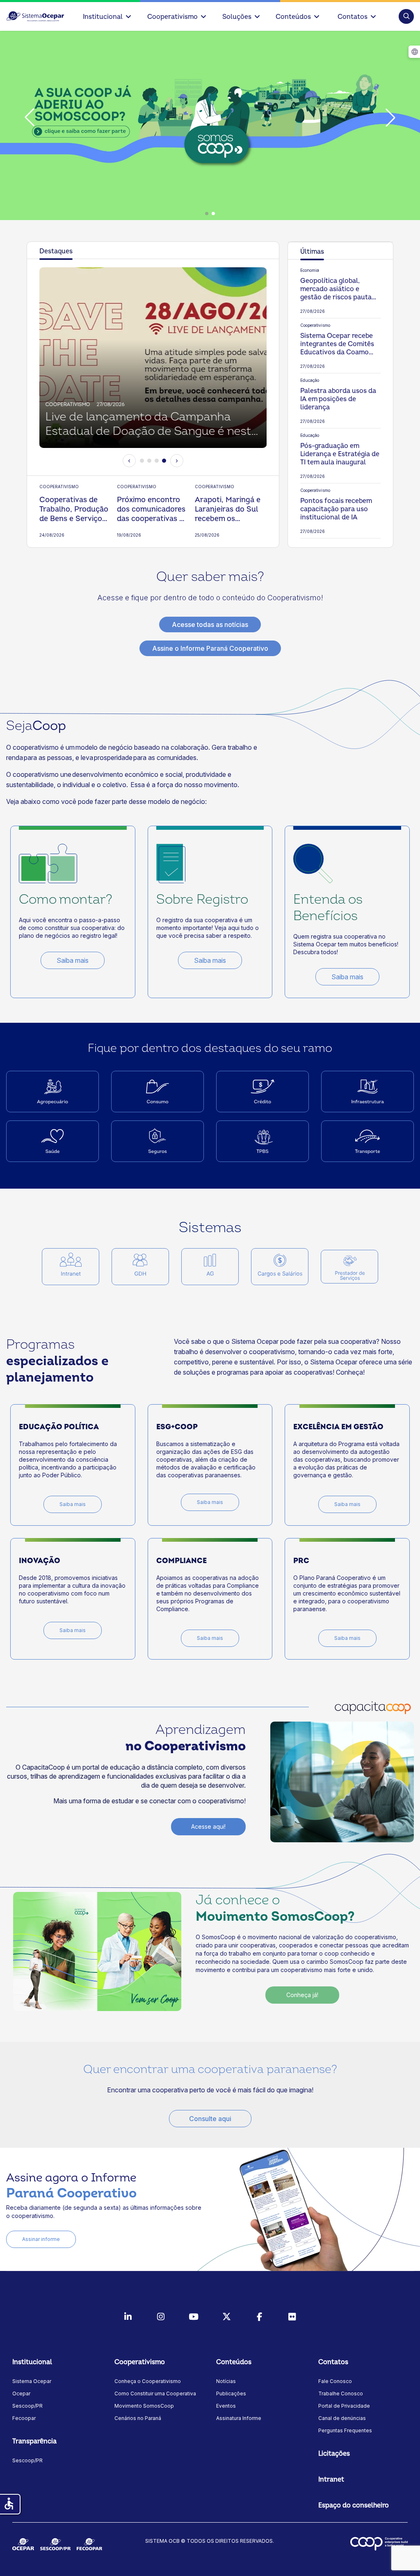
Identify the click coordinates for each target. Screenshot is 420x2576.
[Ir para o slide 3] (157, 461)
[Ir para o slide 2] (149, 461)
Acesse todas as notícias (210, 624)
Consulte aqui (210, 2119)
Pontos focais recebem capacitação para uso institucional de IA (336, 509)
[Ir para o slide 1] (142, 461)
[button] (406, 16)
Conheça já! (302, 1995)
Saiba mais (73, 960)
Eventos (226, 2406)
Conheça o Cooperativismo (148, 2381)
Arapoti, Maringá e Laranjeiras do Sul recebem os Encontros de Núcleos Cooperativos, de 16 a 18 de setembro (230, 509)
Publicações (231, 2393)
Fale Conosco (335, 2381)
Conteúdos (293, 17)
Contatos (353, 17)
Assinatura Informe (239, 2418)
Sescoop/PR (27, 2406)
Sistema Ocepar (32, 2381)
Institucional (103, 17)
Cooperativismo (172, 17)
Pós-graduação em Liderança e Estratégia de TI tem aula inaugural (340, 454)
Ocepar (21, 2393)
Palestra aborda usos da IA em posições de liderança (338, 399)
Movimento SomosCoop (144, 2406)
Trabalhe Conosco (341, 2393)
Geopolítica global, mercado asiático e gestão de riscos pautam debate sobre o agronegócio (339, 289)
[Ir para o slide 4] (164, 461)
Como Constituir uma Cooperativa (155, 2393)
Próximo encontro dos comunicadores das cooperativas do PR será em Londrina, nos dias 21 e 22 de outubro (153, 509)
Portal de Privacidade (344, 2406)
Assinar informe (41, 2239)
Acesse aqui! (208, 1826)
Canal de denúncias (342, 2418)
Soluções (237, 17)
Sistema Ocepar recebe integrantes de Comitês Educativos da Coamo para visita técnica (337, 344)
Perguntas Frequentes (345, 2430)
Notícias (226, 2381)
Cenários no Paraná (138, 2418)
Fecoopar (24, 2418)
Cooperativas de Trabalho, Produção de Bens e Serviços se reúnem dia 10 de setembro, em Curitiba (74, 509)
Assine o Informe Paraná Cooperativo (210, 648)
